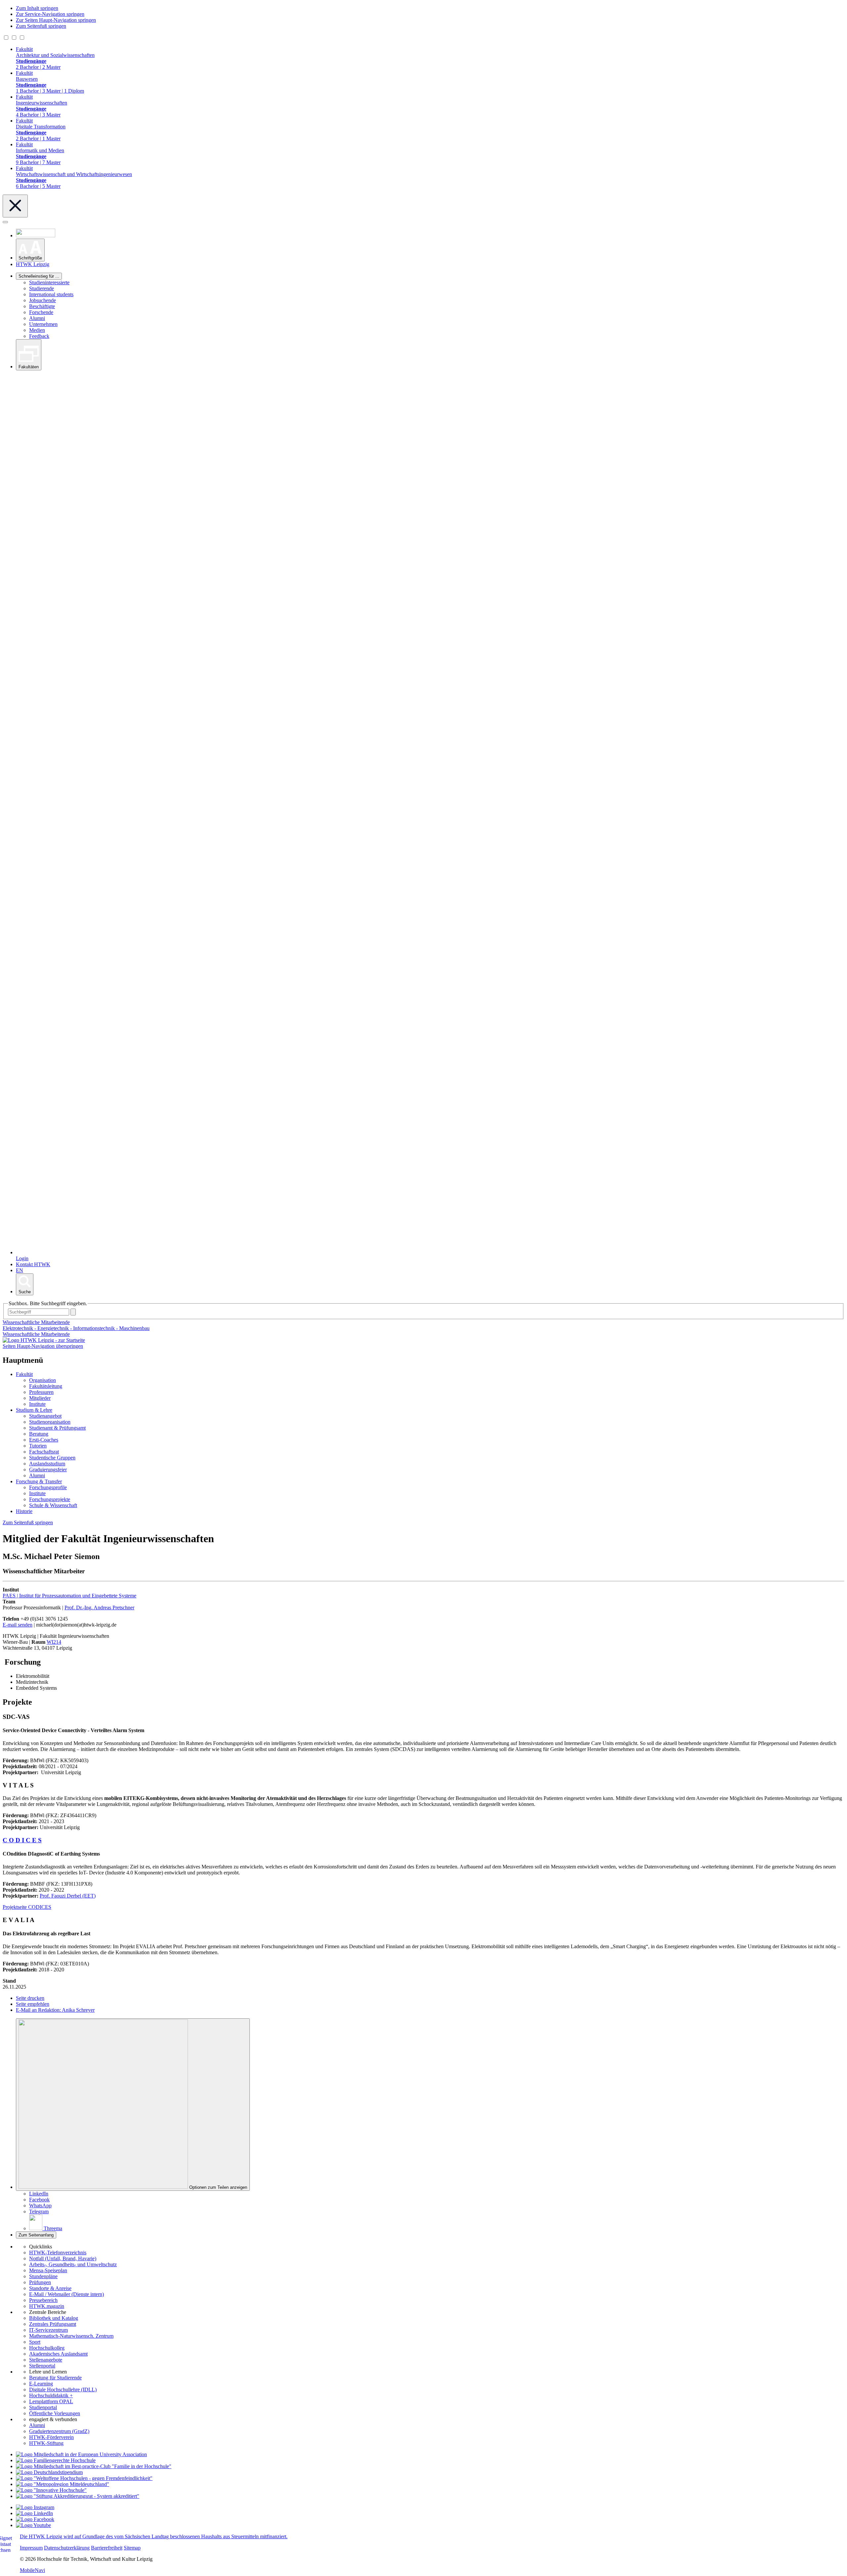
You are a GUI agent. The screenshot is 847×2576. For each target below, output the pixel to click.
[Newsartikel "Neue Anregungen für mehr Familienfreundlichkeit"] (94, 2466)
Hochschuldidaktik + (51, 2395)
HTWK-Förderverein (51, 2437)
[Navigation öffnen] (5, 222)
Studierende (42, 288)
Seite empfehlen (33, 2004)
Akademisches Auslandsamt (58, 2354)
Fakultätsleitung (46, 1386)
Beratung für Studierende (55, 2378)
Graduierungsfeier (48, 1470)
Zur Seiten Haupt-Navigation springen (56, 20)
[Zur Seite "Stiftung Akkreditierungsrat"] (78, 2496)
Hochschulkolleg (47, 2348)
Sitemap (132, 2548)
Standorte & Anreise (50, 2288)
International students (51, 294)
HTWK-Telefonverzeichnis (58, 2253)
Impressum (31, 2548)
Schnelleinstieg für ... (39, 276)
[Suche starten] (73, 1312)
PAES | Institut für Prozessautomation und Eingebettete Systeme (69, 1596)
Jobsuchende (43, 300)
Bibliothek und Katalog (54, 2318)
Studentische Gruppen (52, 1458)
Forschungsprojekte (50, 1499)
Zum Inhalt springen (37, 8)
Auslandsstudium (47, 1464)
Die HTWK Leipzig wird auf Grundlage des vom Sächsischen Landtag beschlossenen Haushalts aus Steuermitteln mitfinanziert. (154, 2536)
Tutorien (38, 1446)
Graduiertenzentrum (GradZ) (59, 2431)
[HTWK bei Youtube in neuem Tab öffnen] (33, 2525)
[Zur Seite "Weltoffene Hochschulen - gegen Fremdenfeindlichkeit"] (84, 2478)
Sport (35, 2342)
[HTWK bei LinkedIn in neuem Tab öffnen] (34, 2513)
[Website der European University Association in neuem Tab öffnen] (81, 2454)
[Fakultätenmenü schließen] (15, 206)
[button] (30, 250)
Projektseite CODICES (27, 1907)
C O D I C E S (22, 1840)
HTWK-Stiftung (46, 2443)
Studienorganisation (50, 1422)
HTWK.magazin (47, 2306)
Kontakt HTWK (33, 1264)
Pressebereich (43, 2300)
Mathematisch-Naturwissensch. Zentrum (71, 2336)
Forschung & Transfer (39, 1481)
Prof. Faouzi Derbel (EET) (68, 1896)
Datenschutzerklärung (67, 2548)
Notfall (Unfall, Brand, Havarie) (63, 2258)
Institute (37, 1404)
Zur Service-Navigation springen (50, 14)
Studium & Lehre (34, 1410)
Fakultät (24, 1374)
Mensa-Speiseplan (48, 2270)
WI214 (54, 1642)
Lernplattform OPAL (51, 2401)
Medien (37, 330)
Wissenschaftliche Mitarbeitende (36, 1334)
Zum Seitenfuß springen (41, 26)
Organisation (43, 1380)
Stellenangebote (46, 2360)
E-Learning (41, 2384)
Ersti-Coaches (44, 1440)
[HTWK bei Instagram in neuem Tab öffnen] (35, 2507)
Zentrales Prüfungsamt (53, 2324)
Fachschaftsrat (44, 1452)
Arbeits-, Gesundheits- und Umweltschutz (73, 2264)
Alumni (37, 318)
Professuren (41, 1392)
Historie (24, 1511)
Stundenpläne (43, 2276)
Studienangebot (45, 1416)
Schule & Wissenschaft (53, 1505)
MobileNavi (32, 2570)
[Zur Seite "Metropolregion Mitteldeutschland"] (63, 2484)
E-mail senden (18, 1625)
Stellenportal (42, 2366)
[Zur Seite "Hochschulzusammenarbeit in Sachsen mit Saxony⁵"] (51, 2490)
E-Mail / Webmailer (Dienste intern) (67, 2294)
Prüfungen (40, 2282)
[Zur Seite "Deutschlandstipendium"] (49, 2472)
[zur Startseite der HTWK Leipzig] (44, 1340)
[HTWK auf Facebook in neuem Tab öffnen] (35, 2519)
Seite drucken (30, 1998)
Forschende (41, 312)
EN (20, 1270)
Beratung (39, 1434)
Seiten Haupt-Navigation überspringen (43, 1346)
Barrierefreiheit (107, 2548)
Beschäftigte (42, 306)
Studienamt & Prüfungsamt (57, 1428)
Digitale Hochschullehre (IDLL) (63, 2390)
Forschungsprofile (48, 1487)
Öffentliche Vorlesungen (55, 2413)
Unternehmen (43, 324)
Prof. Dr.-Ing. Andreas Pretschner (99, 1608)
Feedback (39, 336)
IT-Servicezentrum (48, 2330)
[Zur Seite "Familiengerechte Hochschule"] (56, 2460)
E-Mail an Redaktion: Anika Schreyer (55, 2010)
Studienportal (43, 2407)
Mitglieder (40, 1398)
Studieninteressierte (49, 282)
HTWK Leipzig (33, 264)
